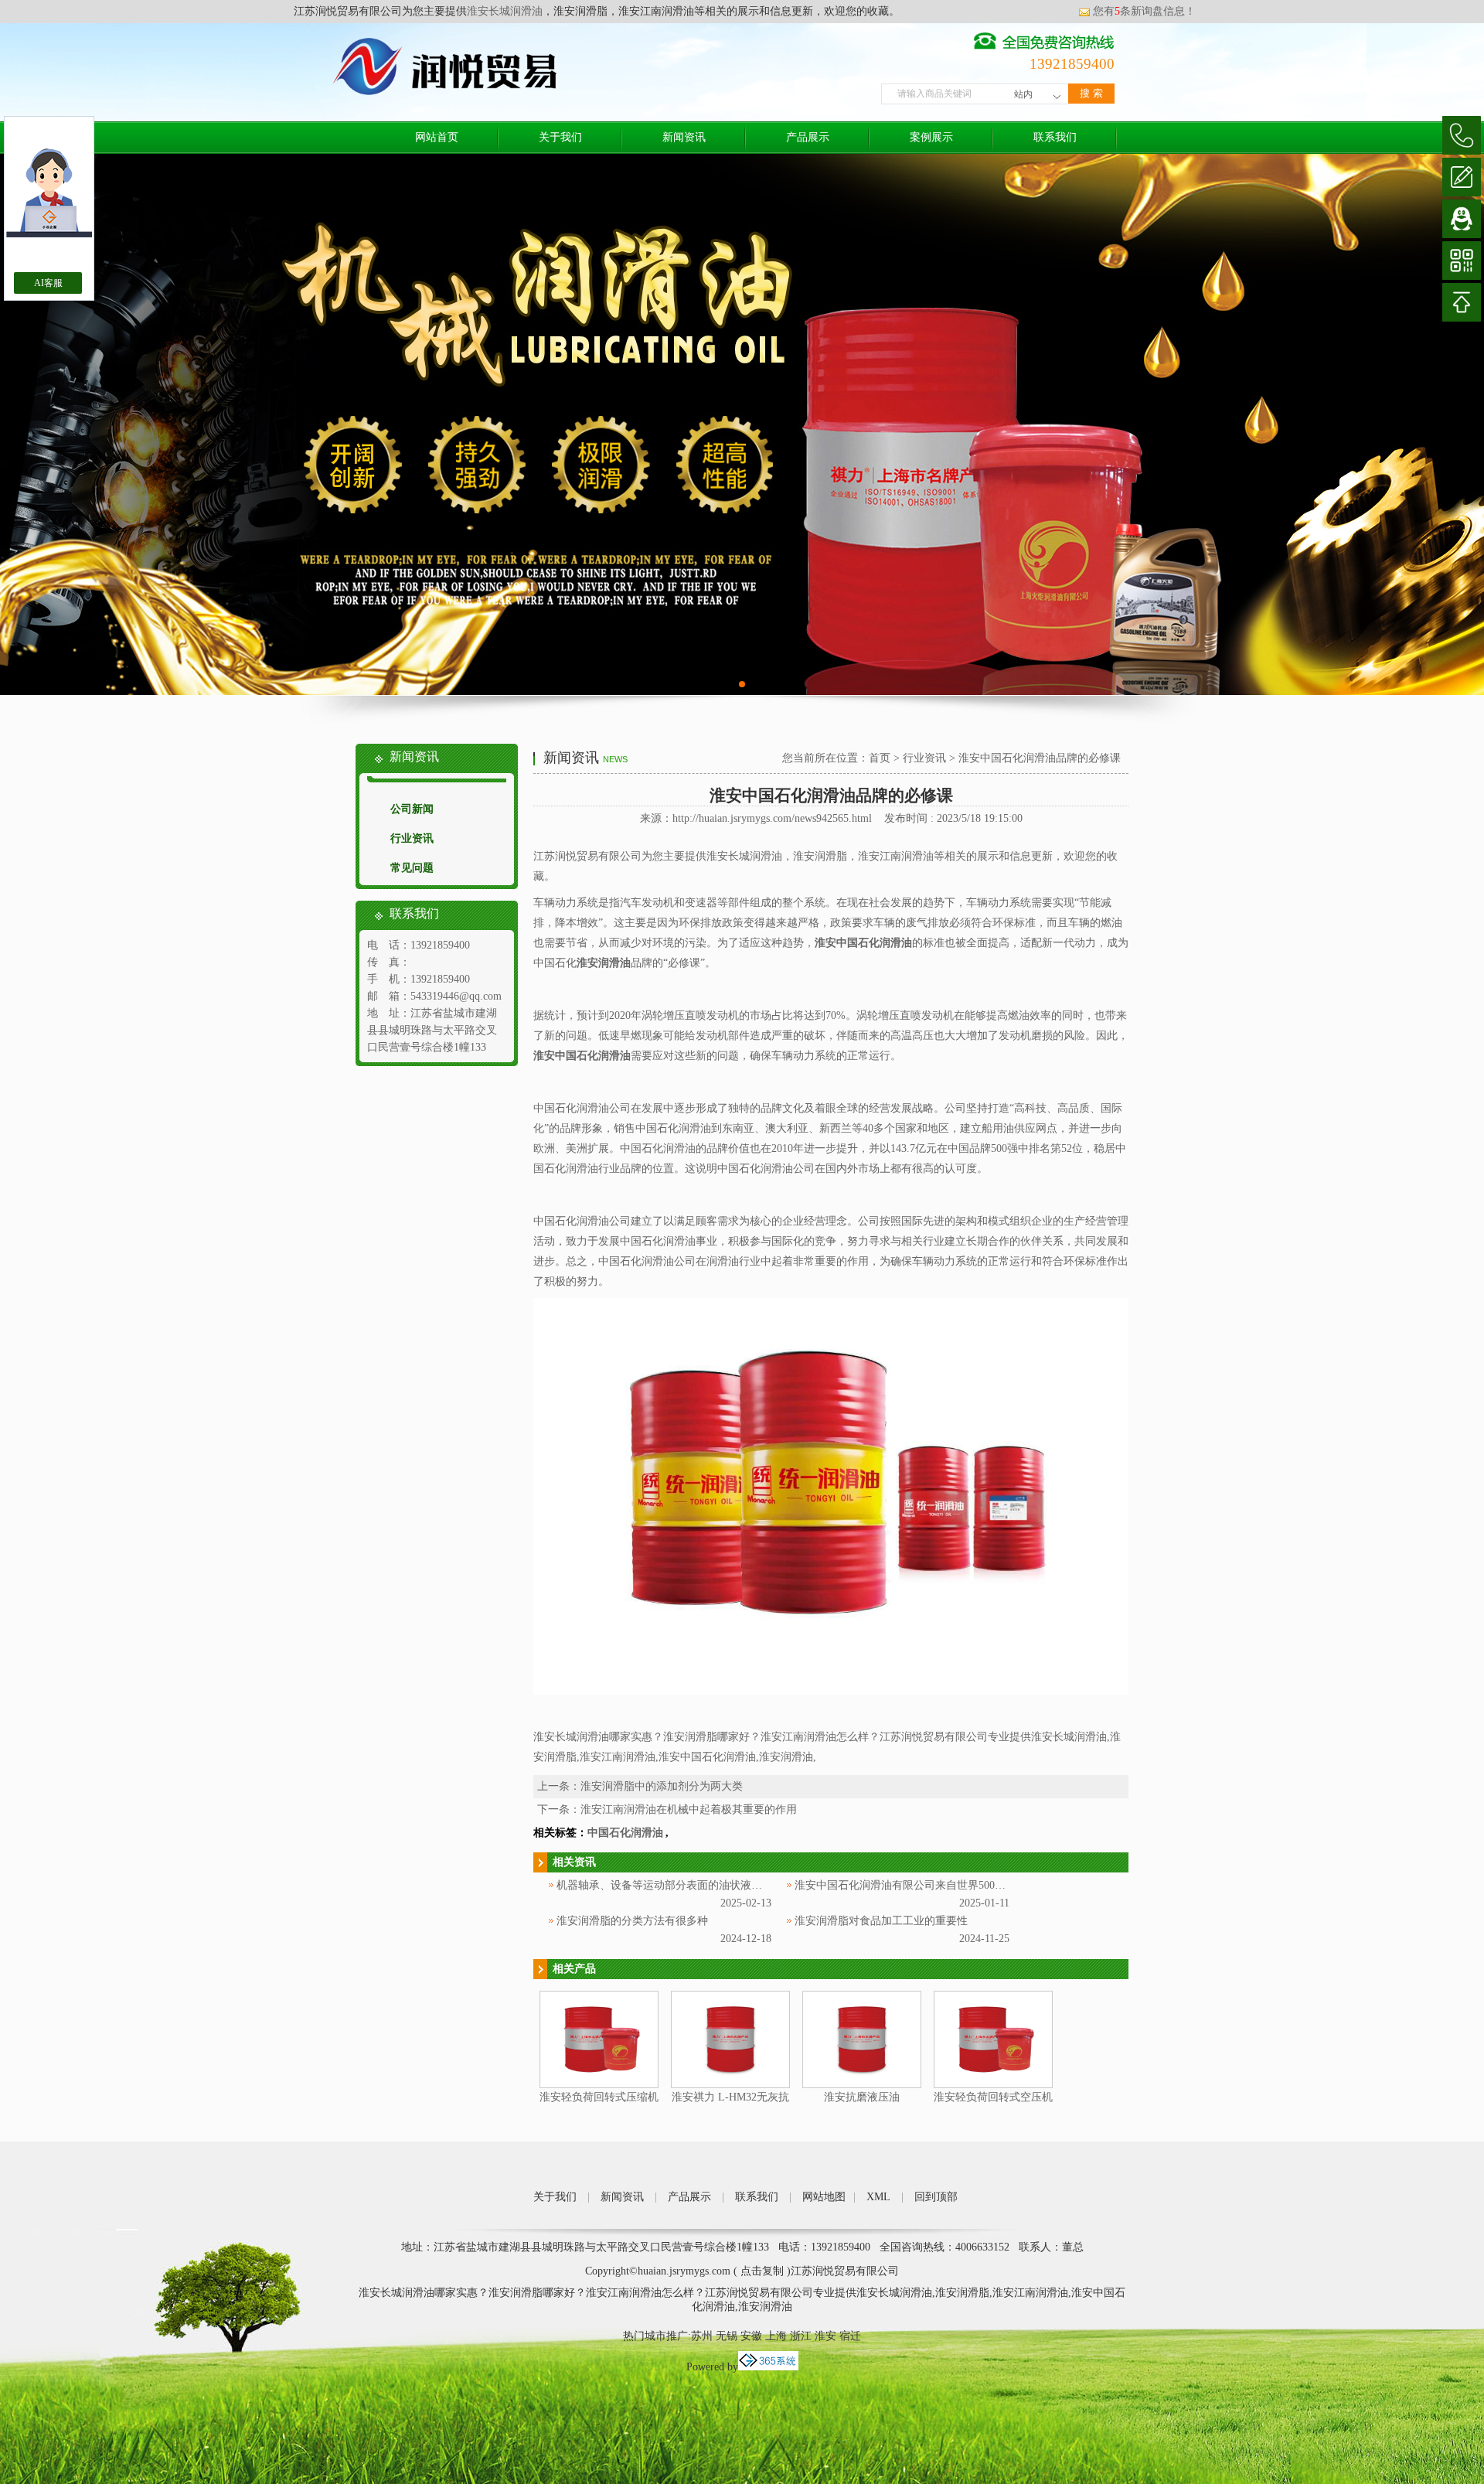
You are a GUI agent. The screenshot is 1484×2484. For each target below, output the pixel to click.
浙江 (801, 2336)
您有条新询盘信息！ (1144, 11)
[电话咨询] (1462, 135)
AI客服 (48, 283)
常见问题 (412, 868)
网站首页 (437, 137)
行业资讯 (412, 838)
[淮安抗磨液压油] (862, 2085)
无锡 (727, 2336)
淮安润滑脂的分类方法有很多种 (632, 1921)
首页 (880, 758)
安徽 (751, 2336)
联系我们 (1055, 137)
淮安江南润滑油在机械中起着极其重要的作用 (689, 1809)
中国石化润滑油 (625, 1833)
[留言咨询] (1462, 177)
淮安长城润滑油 (505, 11)
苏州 (702, 2336)
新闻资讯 (684, 137)
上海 (776, 2336)
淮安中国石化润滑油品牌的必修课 (1040, 758)
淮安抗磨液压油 (862, 2097)
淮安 (825, 2336)
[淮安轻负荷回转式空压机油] (993, 2085)
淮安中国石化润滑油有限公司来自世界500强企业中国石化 (933, 1885)
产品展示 (808, 137)
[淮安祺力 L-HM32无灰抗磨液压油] (730, 2085)
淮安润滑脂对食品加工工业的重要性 (881, 1921)
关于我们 (560, 137)
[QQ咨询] (1462, 219)
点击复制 (762, 2271)
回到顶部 (936, 2197)
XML (878, 2197)
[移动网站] (1462, 261)
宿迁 (850, 2336)
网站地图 (824, 2197)
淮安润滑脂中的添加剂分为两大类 (662, 1786)
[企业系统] (768, 2367)
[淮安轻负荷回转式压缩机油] (599, 2085)
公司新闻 (412, 809)
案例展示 (931, 137)
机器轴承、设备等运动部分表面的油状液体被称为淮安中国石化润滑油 (724, 1885)
